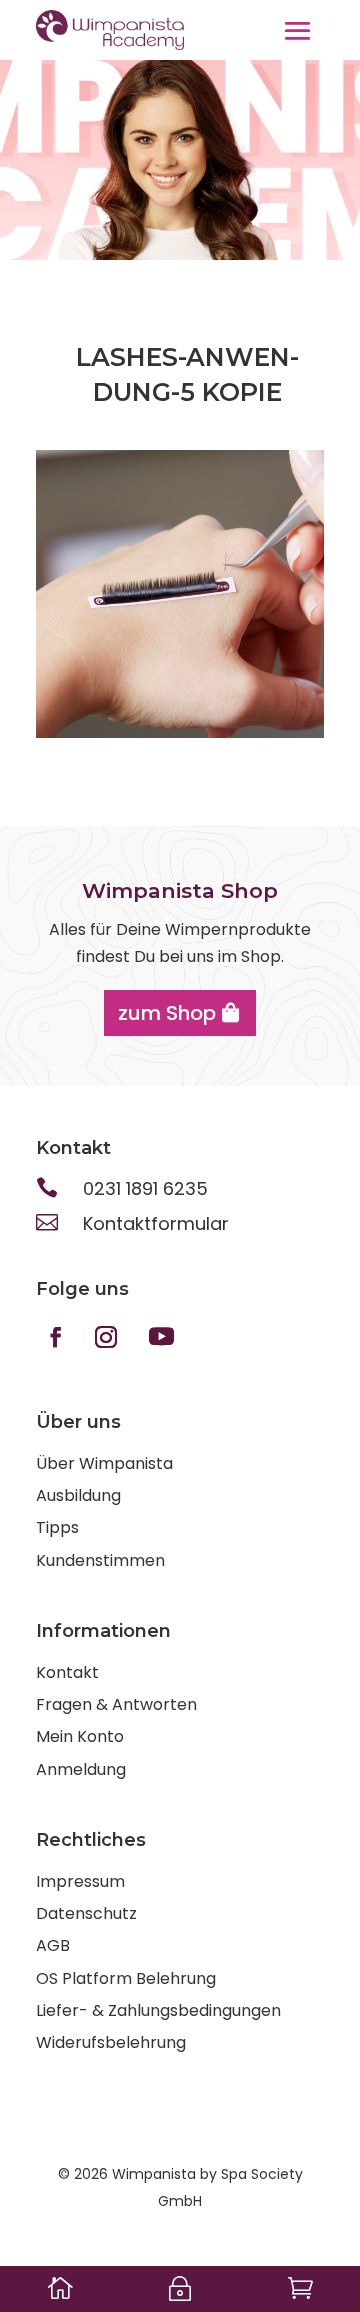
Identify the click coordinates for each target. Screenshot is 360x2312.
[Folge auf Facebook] (56, 1337)
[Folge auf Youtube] (161, 1337)
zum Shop (167, 1013)
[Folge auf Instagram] (106, 1337)
